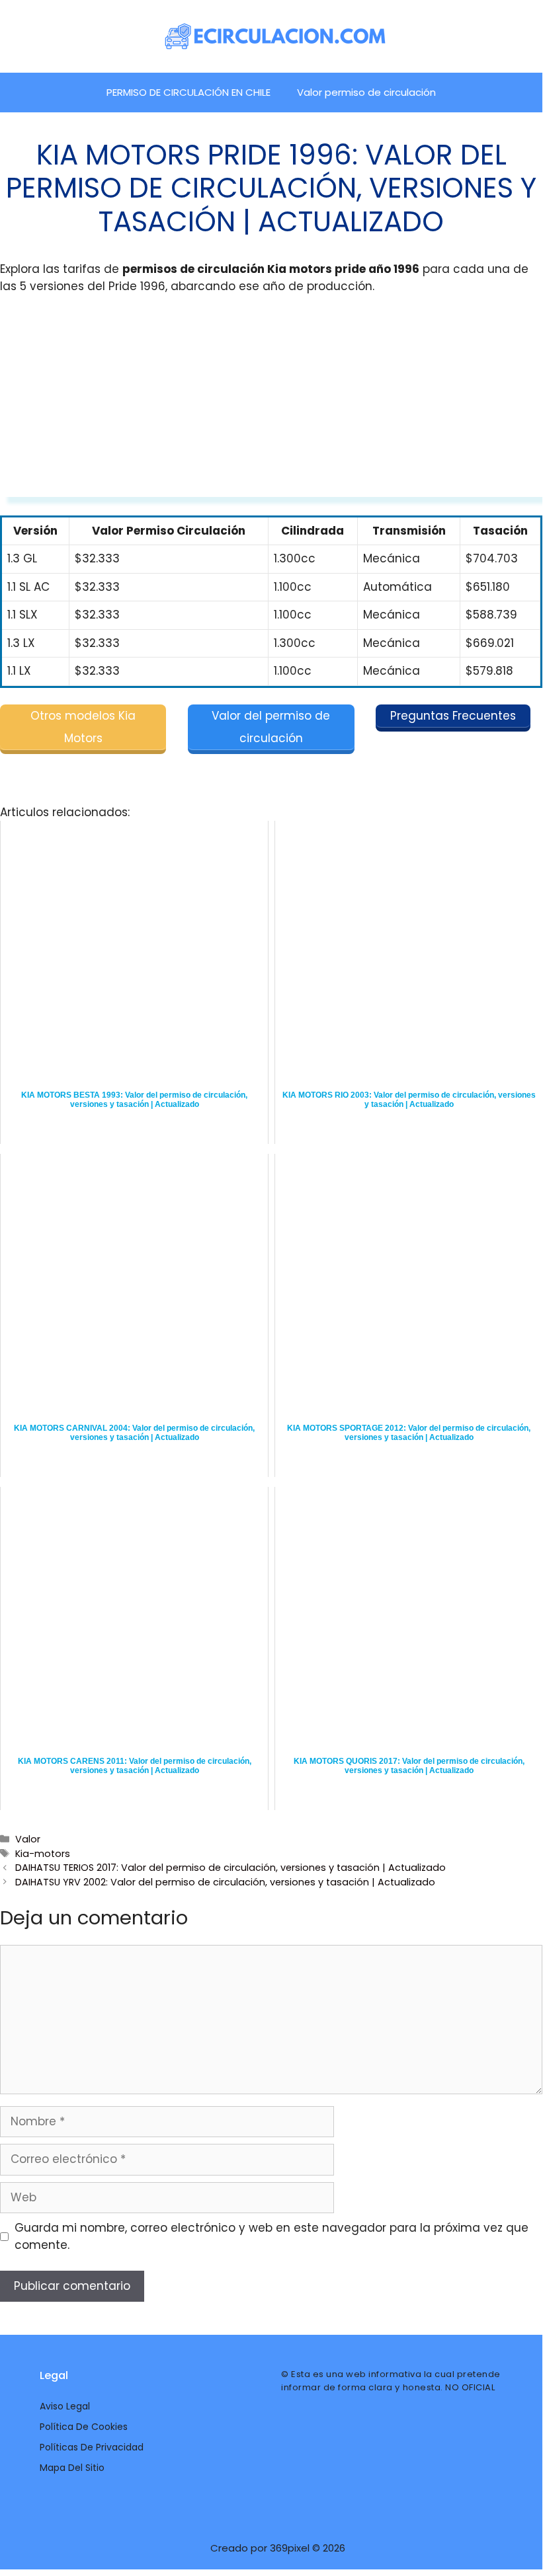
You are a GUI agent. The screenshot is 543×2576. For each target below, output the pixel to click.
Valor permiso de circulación (366, 92)
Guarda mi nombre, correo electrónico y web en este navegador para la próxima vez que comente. (271, 2236)
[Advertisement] (271, 404)
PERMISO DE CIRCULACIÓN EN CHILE (188, 92)
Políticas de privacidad (92, 2447)
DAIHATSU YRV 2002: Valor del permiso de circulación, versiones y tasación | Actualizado (225, 1882)
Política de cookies (84, 2427)
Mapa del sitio (72, 2468)
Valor (28, 1839)
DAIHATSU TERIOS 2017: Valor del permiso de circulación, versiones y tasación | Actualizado (230, 1868)
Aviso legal (65, 2406)
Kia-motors (43, 1854)
